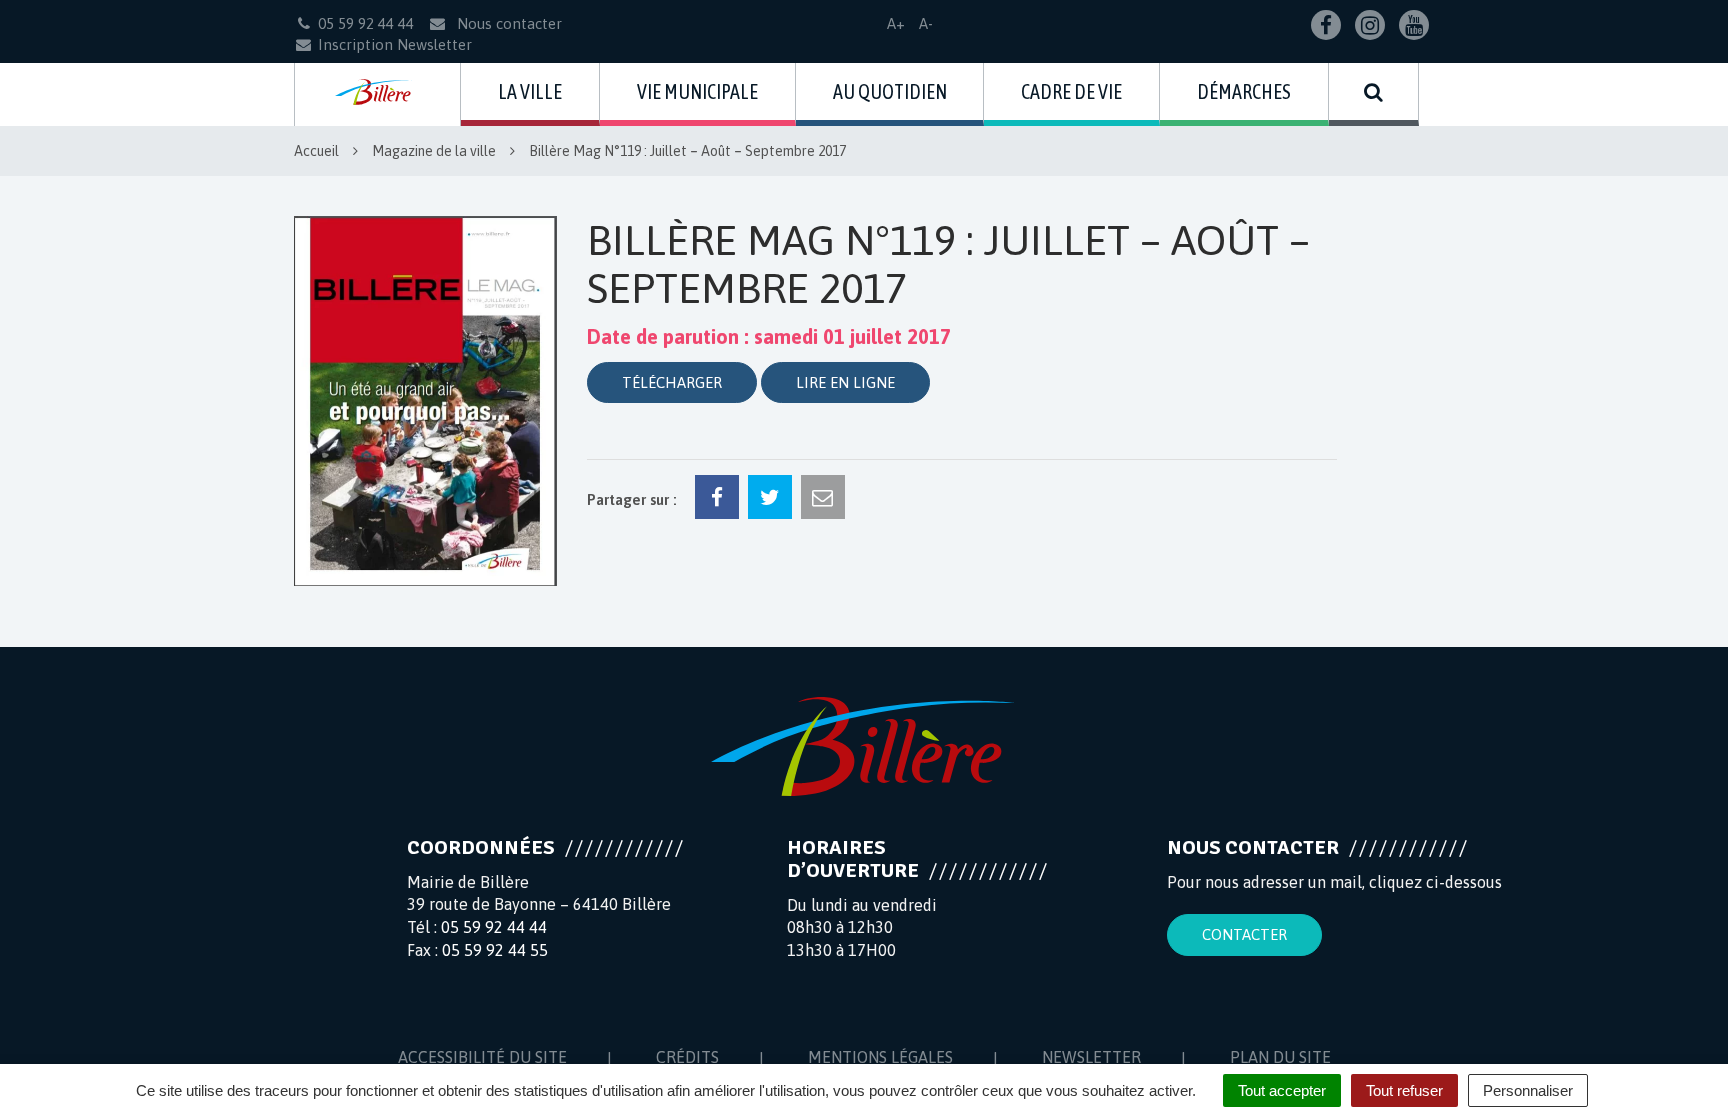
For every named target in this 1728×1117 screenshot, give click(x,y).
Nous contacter (507, 23)
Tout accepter (1282, 1090)
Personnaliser (1528, 1090)
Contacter (1244, 934)
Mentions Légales (880, 1057)
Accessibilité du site (482, 1057)
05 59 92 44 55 (495, 950)
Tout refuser (1404, 1090)
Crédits (687, 1057)
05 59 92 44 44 (494, 927)
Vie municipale (697, 91)
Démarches (1244, 91)
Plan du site (1280, 1057)
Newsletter (1091, 1057)
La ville (530, 91)
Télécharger (672, 382)
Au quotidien (890, 91)
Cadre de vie (1071, 91)
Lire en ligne (845, 382)
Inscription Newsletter (395, 44)
